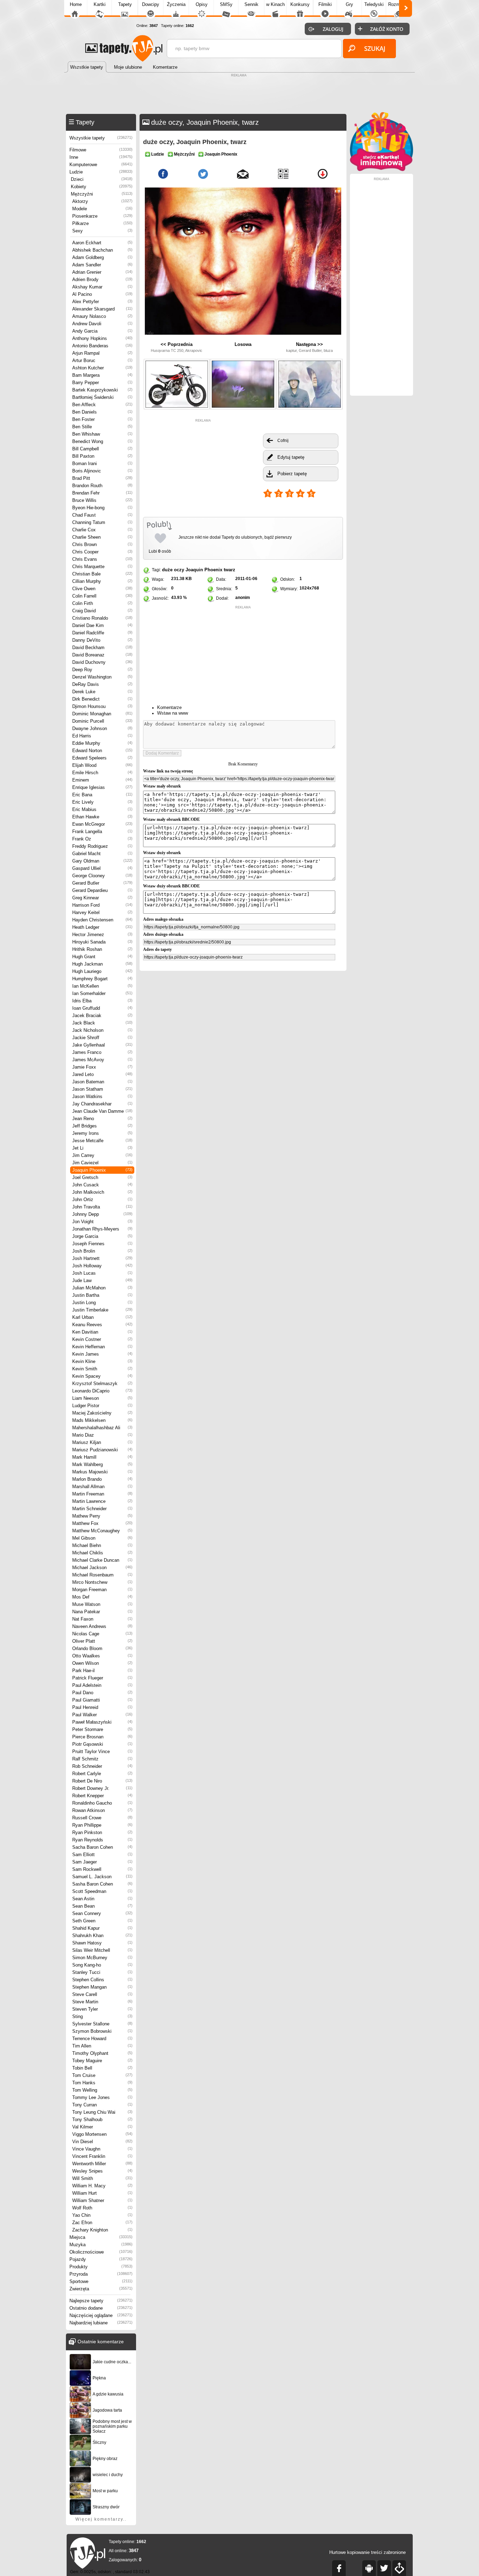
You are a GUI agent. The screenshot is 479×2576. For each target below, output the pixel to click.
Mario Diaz (102, 1435)
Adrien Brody (102, 280)
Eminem (102, 780)
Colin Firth (102, 603)
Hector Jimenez (102, 935)
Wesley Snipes (102, 2171)
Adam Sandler (102, 265)
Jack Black (102, 1023)
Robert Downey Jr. (102, 1788)
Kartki (100, 4)
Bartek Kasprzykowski (102, 390)
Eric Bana (102, 795)
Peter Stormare (102, 1729)
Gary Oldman (102, 861)
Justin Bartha (102, 1295)
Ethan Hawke (102, 817)
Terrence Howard (102, 2039)
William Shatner (102, 2200)
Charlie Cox (102, 530)
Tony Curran (102, 2105)
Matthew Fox (102, 1523)
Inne (101, 157)
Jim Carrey (102, 1155)
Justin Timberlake (102, 1310)
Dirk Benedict (102, 699)
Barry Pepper (102, 383)
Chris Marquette (102, 567)
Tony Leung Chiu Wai (102, 2112)
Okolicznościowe (101, 2252)
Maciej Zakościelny (102, 1413)
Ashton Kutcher (102, 368)
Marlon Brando (102, 1479)
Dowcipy (151, 4)
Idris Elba (102, 1001)
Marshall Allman (102, 1487)
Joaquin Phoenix (102, 1170)
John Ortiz (102, 1200)
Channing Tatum (102, 522)
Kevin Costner (102, 1339)
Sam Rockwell (102, 1869)
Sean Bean (102, 1906)
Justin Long (102, 1303)
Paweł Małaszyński (102, 1722)
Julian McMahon (102, 1288)
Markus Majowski (102, 1472)
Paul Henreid (102, 1707)
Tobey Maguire (102, 2061)
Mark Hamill (102, 1457)
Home (76, 4)
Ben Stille (102, 427)
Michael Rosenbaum (102, 1575)
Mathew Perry (102, 1516)
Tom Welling (102, 2090)
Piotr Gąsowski (102, 1744)
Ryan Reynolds (102, 1840)
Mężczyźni (102, 194)
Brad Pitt (102, 478)
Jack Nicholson (102, 1030)
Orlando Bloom (102, 1648)
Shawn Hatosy (102, 1943)
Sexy (102, 231)
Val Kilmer (102, 2127)
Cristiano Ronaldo (102, 618)
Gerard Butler (102, 883)
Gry (349, 4)
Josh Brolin (102, 1251)
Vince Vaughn (102, 2149)
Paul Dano (102, 1693)
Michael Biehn (102, 1545)
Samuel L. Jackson (102, 1877)
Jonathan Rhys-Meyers (102, 1229)
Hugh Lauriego (102, 971)
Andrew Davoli (102, 324)
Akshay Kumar (102, 287)
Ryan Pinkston (102, 1832)
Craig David (102, 611)
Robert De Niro (102, 1781)
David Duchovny (102, 662)
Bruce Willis (102, 500)
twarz (230, 570)
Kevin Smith (102, 1369)
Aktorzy (102, 201)
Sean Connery (102, 1913)
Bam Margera (102, 375)
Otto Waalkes (102, 1656)
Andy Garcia (102, 331)
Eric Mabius (102, 809)
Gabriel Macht (102, 854)
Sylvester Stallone (102, 2024)
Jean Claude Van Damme (102, 1111)
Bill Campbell (102, 449)
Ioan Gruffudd (102, 1008)
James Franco (102, 1052)
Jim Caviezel (102, 1163)
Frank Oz (102, 839)
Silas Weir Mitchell (102, 1950)
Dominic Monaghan (102, 714)
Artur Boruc (102, 360)
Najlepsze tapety (101, 2301)
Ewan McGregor (102, 824)
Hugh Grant (102, 957)
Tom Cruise (102, 2075)
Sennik (251, 4)
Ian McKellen (102, 986)
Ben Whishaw (102, 434)
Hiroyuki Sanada (102, 942)
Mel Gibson (102, 1538)
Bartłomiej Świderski (102, 397)
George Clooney (102, 876)
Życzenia (176, 4)
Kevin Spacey (102, 1376)
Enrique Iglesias (102, 787)
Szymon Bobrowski (102, 2031)
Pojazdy (101, 2259)
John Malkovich (102, 1192)
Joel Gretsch (102, 1177)
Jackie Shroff (102, 1038)
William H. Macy (102, 2186)
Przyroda (101, 2274)
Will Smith (102, 2178)
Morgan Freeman (102, 1590)
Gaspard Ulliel (102, 868)
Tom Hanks (102, 2083)
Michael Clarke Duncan (102, 1560)
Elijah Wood (102, 765)
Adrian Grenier (102, 272)
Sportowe (101, 2281)
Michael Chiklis (102, 1553)
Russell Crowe (102, 1818)
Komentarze (169, 707)
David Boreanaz (102, 655)
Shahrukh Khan (102, 1936)
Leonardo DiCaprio (102, 1391)
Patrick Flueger (102, 1678)
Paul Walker (102, 1715)
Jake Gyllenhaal (102, 1045)
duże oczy (173, 570)
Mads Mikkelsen (102, 1420)
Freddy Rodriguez (102, 846)
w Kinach (275, 4)
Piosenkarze (102, 216)
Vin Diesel (102, 2142)
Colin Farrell (102, 596)
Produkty (101, 2267)
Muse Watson (102, 1604)
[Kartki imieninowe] (382, 169)
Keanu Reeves (102, 1325)
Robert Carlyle (102, 1774)
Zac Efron (102, 2223)
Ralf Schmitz (102, 1759)
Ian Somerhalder (102, 993)
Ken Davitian (102, 1332)
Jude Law (102, 1280)
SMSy (226, 4)
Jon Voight (102, 1222)
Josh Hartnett (102, 1258)
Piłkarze (102, 223)
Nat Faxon (102, 1619)
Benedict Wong (102, 441)
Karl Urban (102, 1317)
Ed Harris (102, 736)
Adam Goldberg (102, 257)
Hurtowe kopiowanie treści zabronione (367, 2552)
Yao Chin (102, 2215)
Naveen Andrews (102, 1626)
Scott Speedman (102, 1891)
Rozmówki (399, 4)
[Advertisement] (239, 95)
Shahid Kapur (102, 1928)
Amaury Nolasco (102, 316)
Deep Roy (102, 670)
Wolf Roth (102, 2208)
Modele (102, 209)
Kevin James (102, 1354)
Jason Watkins (102, 1096)
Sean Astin (102, 1899)
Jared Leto (102, 1074)
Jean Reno (102, 1119)
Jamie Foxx (102, 1067)
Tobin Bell (102, 2068)
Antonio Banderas (102, 346)
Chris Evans (102, 559)
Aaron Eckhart (102, 243)
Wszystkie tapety (101, 138)
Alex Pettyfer (102, 302)
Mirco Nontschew (102, 1582)
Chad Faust (102, 515)
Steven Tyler (102, 2009)
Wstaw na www (173, 713)
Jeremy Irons (102, 1133)
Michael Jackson (102, 1568)
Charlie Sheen (102, 537)
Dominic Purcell (102, 721)
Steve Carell (102, 1994)
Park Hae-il (102, 1671)
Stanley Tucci (102, 1972)
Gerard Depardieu (102, 890)
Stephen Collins (102, 1980)
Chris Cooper (102, 552)
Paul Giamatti (102, 1700)
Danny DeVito (102, 640)
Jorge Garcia (102, 1236)
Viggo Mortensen (102, 2134)
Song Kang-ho (102, 1965)
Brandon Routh (102, 486)
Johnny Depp (102, 1214)
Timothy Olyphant (102, 2053)
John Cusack (102, 1185)
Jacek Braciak (102, 1016)
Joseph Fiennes (102, 1244)
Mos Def (102, 1597)
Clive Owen (102, 589)
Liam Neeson (102, 1398)
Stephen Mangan (102, 1987)
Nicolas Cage (102, 1634)
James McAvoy (102, 1060)
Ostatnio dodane (101, 2308)
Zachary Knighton (102, 2230)
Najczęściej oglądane (101, 2315)
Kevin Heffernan (102, 1347)
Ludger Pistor (102, 1406)
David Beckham (102, 648)
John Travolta (102, 1207)
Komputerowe (101, 165)
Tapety (125, 4)
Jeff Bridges (102, 1126)
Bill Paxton (102, 456)
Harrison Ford (102, 905)
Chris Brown (102, 544)
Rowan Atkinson (102, 1810)
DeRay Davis (102, 684)
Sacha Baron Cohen (102, 1847)
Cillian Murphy (102, 581)
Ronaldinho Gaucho (102, 1803)
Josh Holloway (102, 1266)
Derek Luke (102, 692)
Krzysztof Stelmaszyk (102, 1384)
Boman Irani (102, 464)
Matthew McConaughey (102, 1531)
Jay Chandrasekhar (102, 1104)
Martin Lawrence (102, 1501)
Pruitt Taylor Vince (102, 1752)
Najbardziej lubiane (101, 2323)
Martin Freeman (102, 1494)
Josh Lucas (102, 1273)
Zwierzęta (101, 2289)
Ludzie (101, 172)
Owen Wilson (102, 1663)
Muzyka (101, 2245)
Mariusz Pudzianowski (102, 1450)
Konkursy (300, 4)
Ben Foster (102, 419)
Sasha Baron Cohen (102, 1884)
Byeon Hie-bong (102, 508)
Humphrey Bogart (102, 979)
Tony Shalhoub (102, 2120)
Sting (102, 2016)
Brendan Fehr (102, 493)
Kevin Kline (102, 1361)
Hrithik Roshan (102, 949)
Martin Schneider (102, 1509)
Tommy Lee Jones (102, 2097)
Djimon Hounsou (102, 706)
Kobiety (102, 187)
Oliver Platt (102, 1641)
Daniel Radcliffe (102, 633)
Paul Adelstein (102, 1685)
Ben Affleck (102, 405)
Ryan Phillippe (102, 1825)
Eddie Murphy (102, 743)
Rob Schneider (102, 1766)
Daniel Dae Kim (102, 625)
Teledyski (374, 4)
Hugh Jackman (102, 964)
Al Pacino (102, 294)
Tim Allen (102, 2046)
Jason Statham (102, 1089)
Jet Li (102, 1148)
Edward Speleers (102, 758)
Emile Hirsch (102, 773)
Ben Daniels (102, 412)
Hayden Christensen (102, 920)
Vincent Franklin (102, 2156)
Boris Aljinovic (102, 471)
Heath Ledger (102, 927)
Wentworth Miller (102, 2164)
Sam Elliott (102, 1855)
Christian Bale (102, 574)
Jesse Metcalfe (102, 1141)
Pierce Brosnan (102, 1737)
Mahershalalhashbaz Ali (102, 1428)
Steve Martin (102, 2002)
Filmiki (325, 4)
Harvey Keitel (102, 912)
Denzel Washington (102, 677)
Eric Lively (102, 802)
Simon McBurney (102, 1958)
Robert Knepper (102, 1796)
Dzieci (102, 179)
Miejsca (101, 2237)
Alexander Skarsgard (102, 309)
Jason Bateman (102, 1082)
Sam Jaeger (102, 1862)
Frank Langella (102, 832)
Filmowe (101, 150)
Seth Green (102, 1921)
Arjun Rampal (102, 353)
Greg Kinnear (102, 898)
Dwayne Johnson (102, 728)
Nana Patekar (102, 1612)
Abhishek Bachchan (102, 250)
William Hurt (102, 2193)
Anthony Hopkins (102, 338)
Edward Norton (102, 751)
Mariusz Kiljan (102, 1442)
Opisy (202, 4)
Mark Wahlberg (102, 1464)
